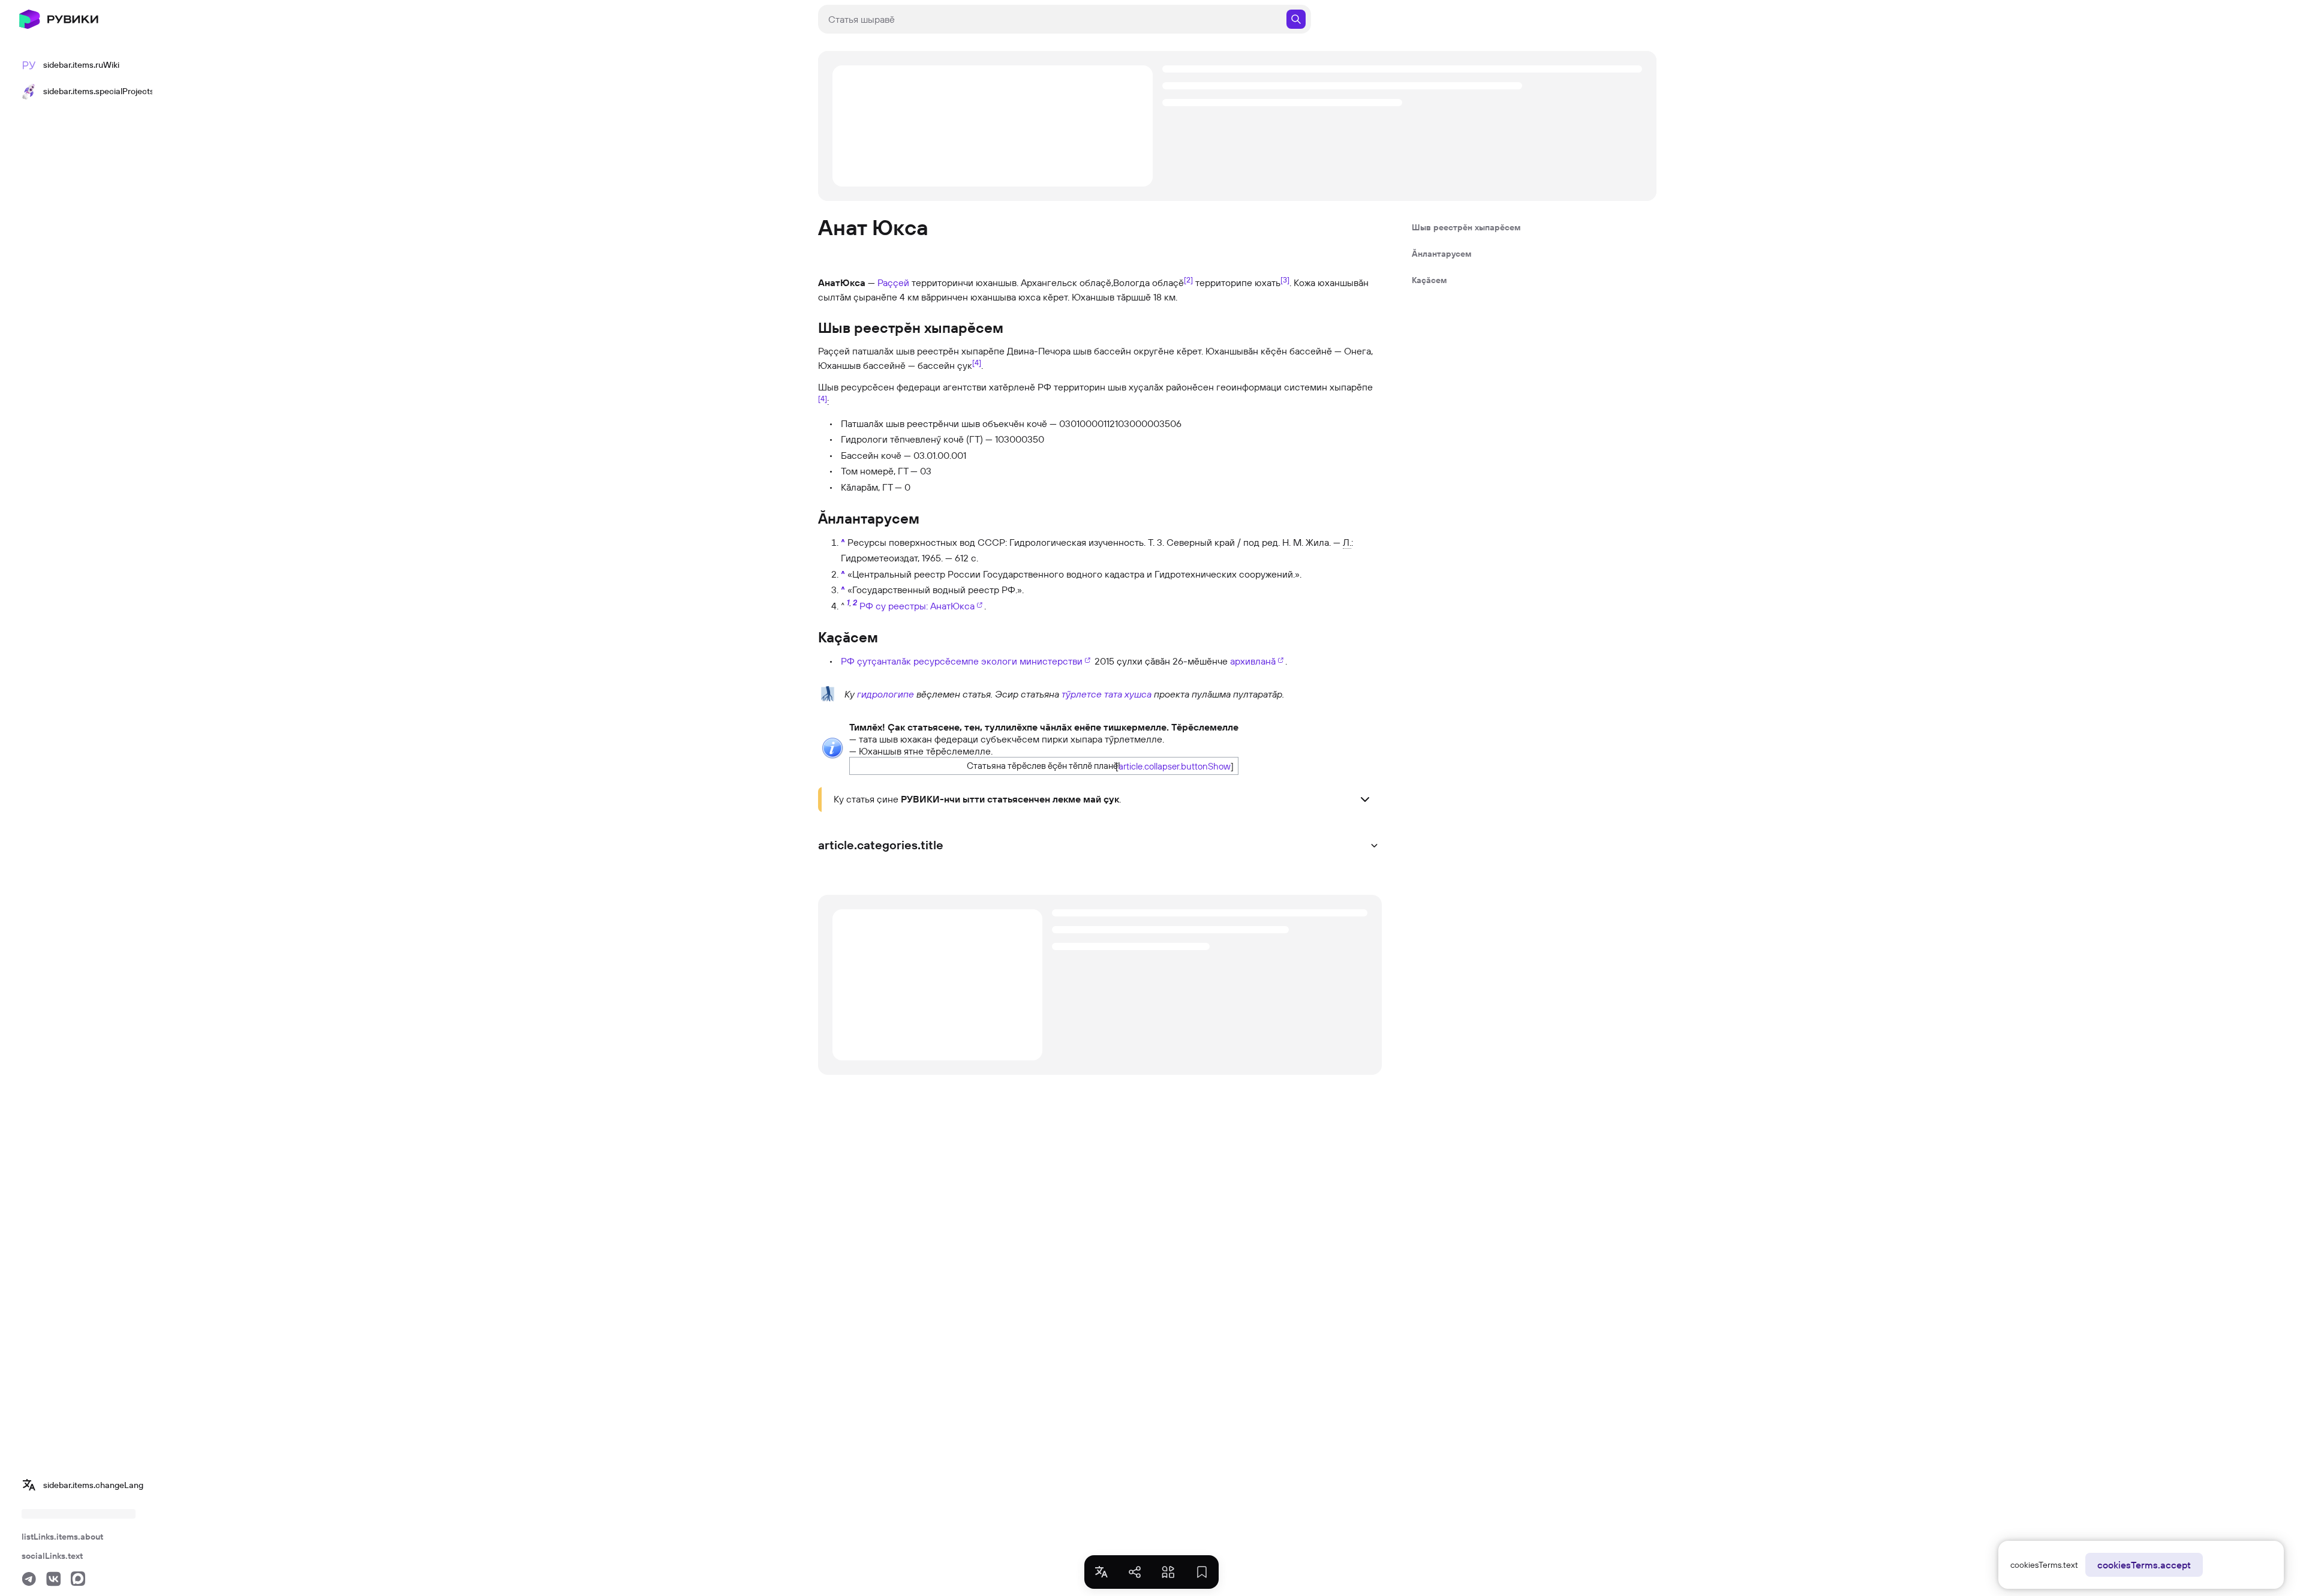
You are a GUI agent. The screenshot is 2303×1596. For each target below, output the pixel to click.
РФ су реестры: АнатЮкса (917, 606)
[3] (1285, 279)
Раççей (893, 282)
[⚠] (832, 747)
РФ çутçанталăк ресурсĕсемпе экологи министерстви (962, 661)
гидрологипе (886, 694)
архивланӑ (1253, 661)
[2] (1188, 279)
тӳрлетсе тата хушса (1107, 694)
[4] (977, 362)
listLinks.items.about (62, 1537)
